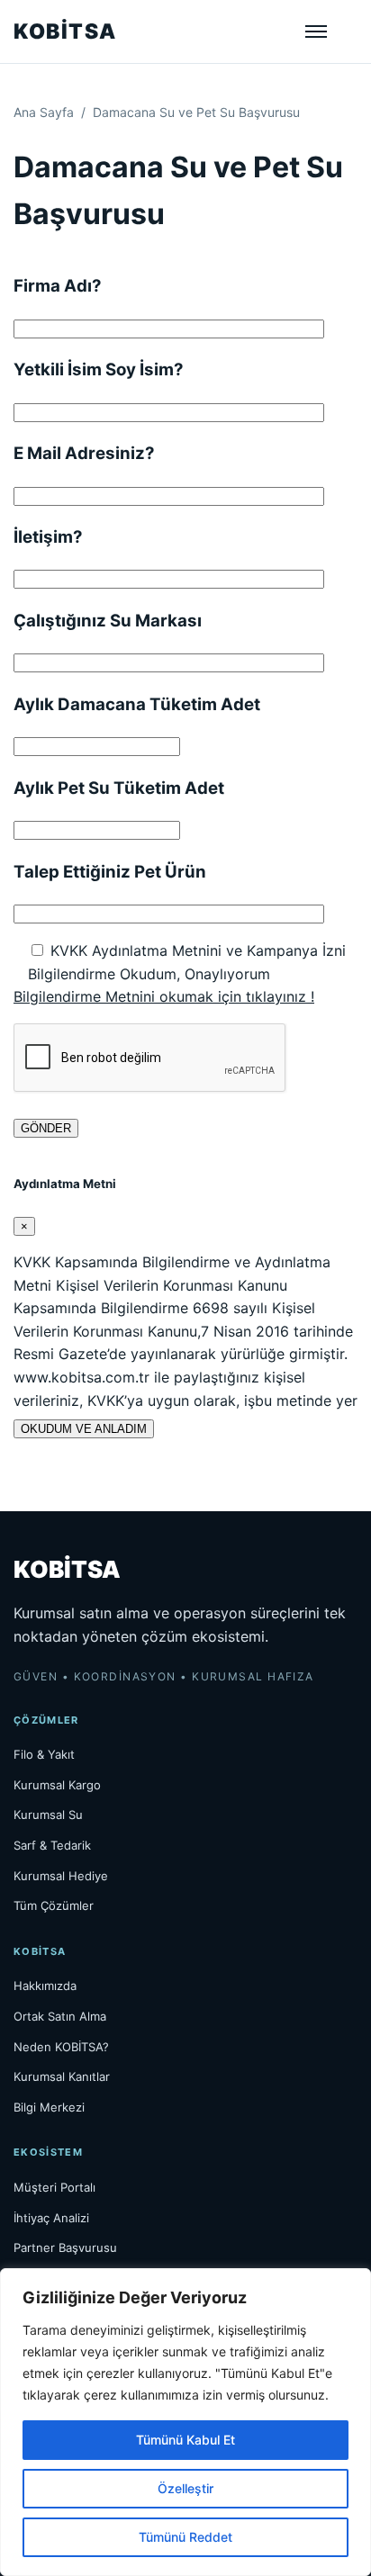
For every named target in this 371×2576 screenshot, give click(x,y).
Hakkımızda (45, 1986)
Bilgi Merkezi (49, 2107)
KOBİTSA (65, 32)
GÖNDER (46, 1128)
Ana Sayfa (44, 112)
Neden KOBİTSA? (61, 2047)
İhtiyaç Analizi (51, 2218)
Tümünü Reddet (185, 2537)
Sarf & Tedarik (52, 1845)
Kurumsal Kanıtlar (62, 2076)
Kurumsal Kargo (57, 1785)
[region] (185, 2422)
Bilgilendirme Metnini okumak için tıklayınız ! (164, 996)
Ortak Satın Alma (60, 2016)
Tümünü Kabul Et (185, 2440)
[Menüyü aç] (316, 32)
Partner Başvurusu (65, 2247)
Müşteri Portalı (54, 2187)
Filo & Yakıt (44, 1754)
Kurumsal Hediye (61, 1876)
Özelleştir (185, 2488)
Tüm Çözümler (54, 1905)
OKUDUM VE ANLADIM (84, 1429)
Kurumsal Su (48, 1815)
